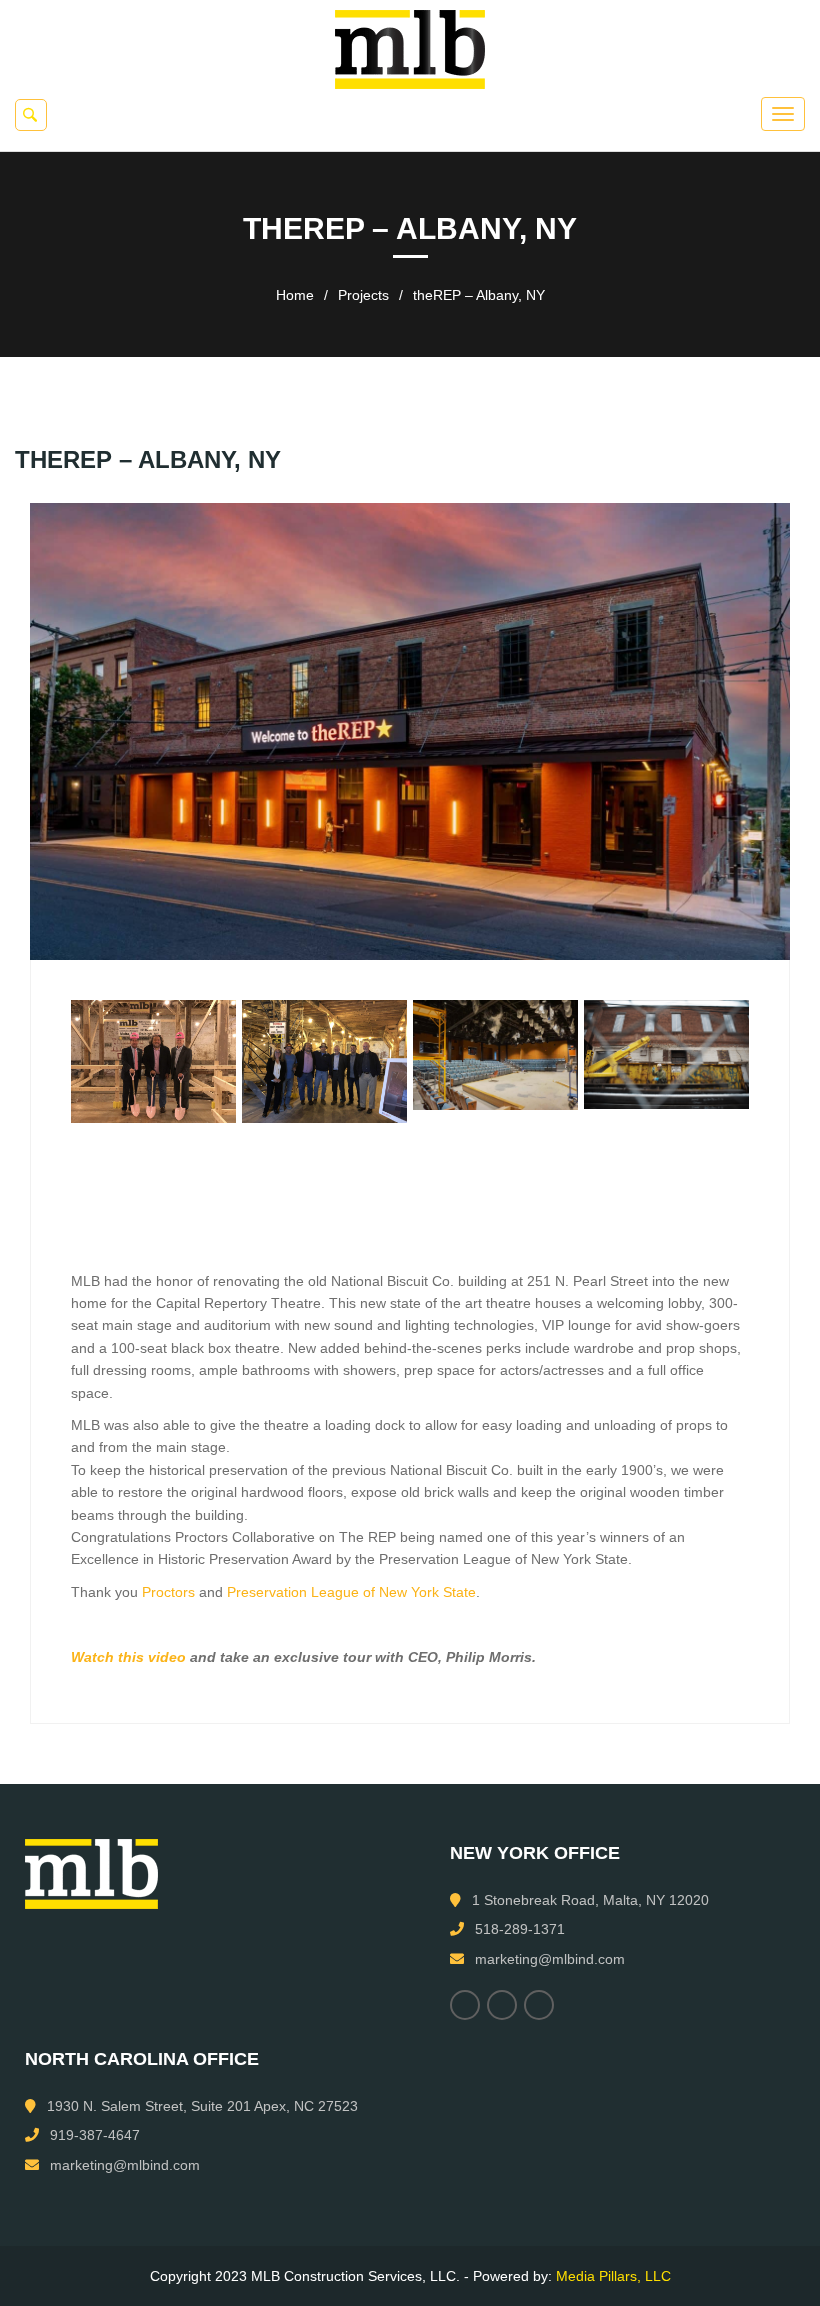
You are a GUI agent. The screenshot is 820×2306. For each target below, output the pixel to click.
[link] (168, 1592)
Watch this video (128, 1657)
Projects (363, 295)
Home (295, 295)
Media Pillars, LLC (613, 2276)
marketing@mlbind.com (550, 1959)
